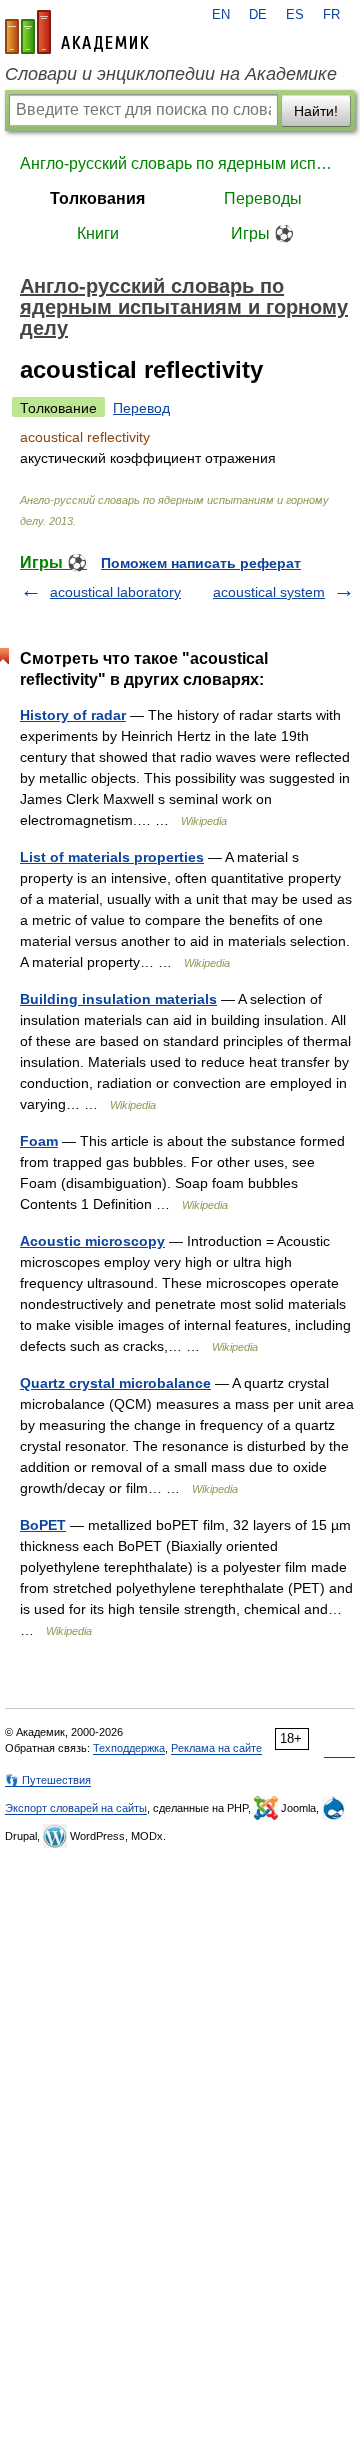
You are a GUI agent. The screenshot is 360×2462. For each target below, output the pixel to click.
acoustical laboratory (115, 592)
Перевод (141, 408)
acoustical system (269, 592)
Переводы (263, 198)
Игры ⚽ (262, 233)
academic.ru (77, 32)
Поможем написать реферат (201, 563)
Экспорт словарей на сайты (76, 1808)
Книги (98, 233)
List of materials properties (112, 857)
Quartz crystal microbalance (115, 1383)
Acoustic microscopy (92, 1241)
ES (295, 15)
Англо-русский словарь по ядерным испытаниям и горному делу (180, 163)
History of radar (73, 715)
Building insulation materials (118, 999)
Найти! (316, 111)
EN (221, 15)
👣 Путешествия (48, 1780)
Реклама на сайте (216, 1748)
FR (331, 15)
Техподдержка (129, 1748)
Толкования (97, 198)
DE (258, 15)
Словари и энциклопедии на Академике (171, 74)
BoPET (43, 1525)
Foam (39, 1141)
